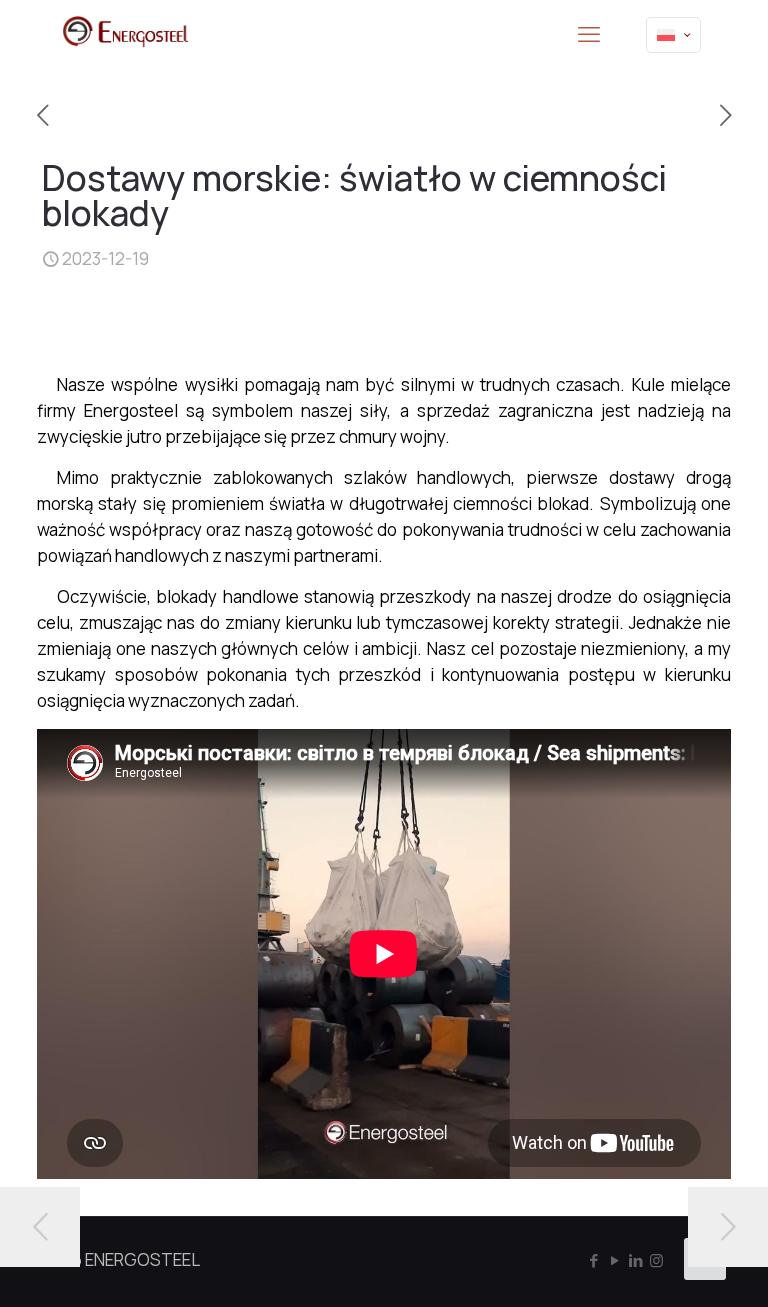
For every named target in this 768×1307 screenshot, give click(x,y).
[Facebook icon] (593, 1260)
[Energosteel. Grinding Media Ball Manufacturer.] (125, 35)
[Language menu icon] (673, 35)
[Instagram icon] (656, 1260)
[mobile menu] (589, 35)
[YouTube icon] (614, 1260)
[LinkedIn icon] (635, 1260)
